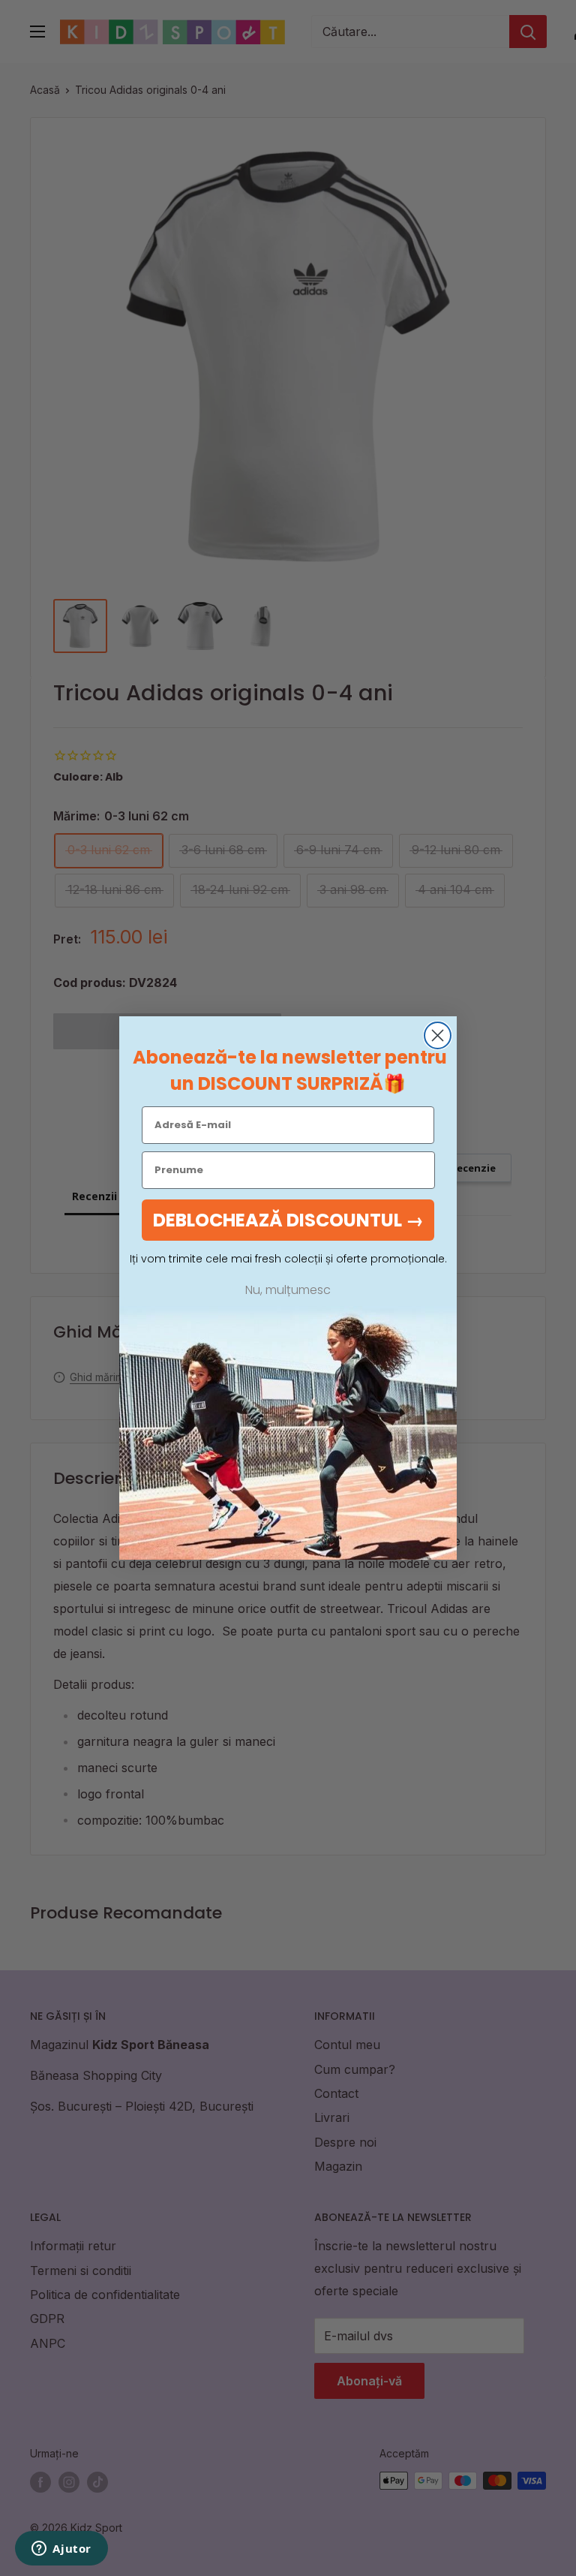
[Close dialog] (438, 1035)
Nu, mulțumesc (288, 1290)
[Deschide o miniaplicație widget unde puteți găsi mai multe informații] (61, 2550)
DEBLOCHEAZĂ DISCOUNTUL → (288, 1220)
